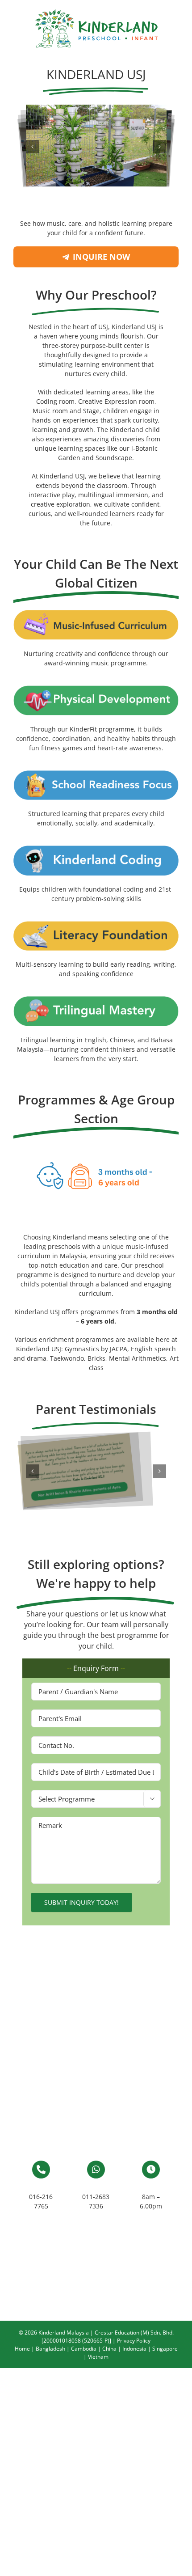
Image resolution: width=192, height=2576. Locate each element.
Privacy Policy (134, 2341)
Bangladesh (50, 2349)
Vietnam (98, 2357)
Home (22, 2349)
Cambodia (84, 2349)
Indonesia (134, 2349)
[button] (33, 147)
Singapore (165, 2349)
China (109, 2349)
